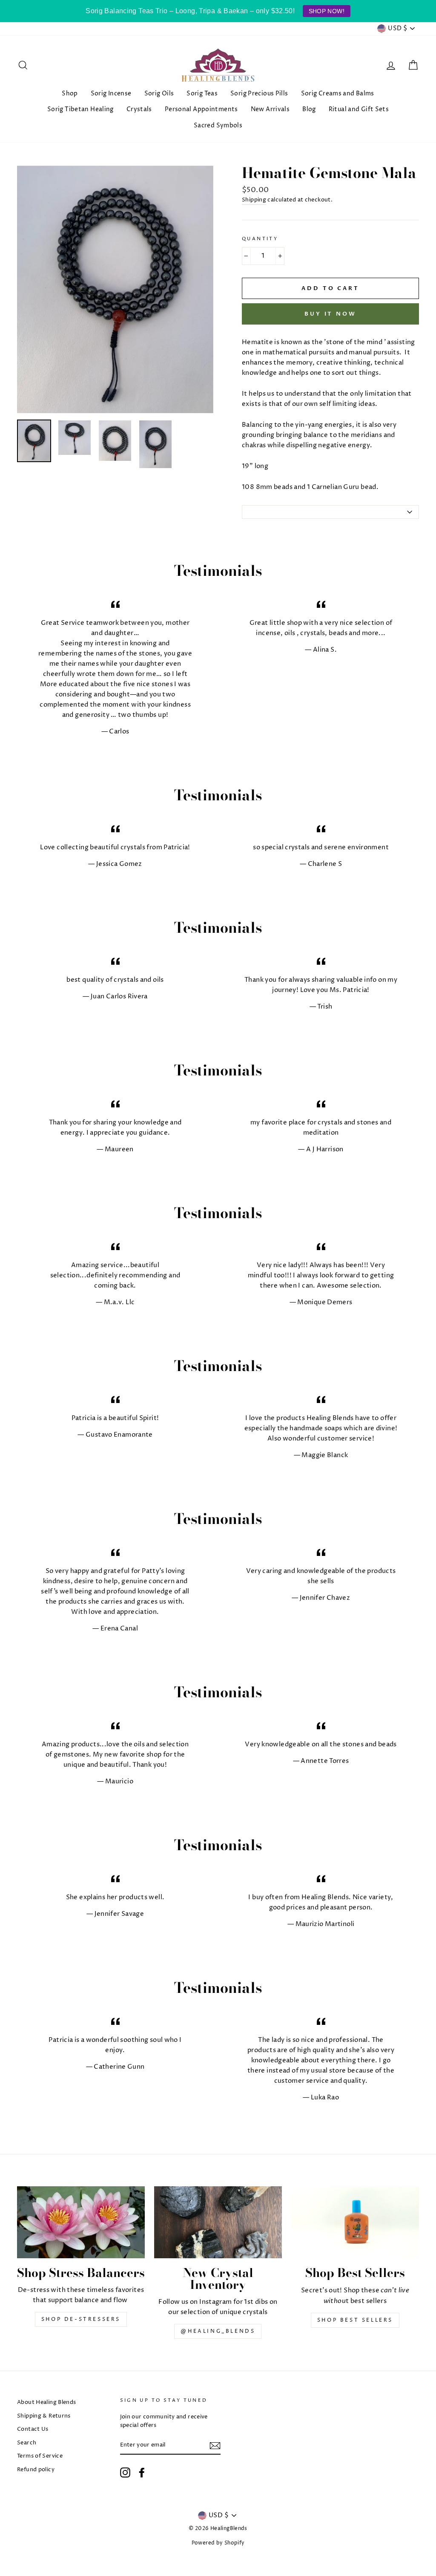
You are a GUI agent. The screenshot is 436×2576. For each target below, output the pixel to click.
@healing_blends (218, 2331)
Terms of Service (40, 2456)
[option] (115, 290)
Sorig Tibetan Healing (80, 109)
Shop (70, 93)
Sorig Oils (159, 93)
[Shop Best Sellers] (355, 2222)
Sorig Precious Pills (259, 93)
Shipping (254, 200)
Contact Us (33, 2429)
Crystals (139, 109)
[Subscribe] (215, 2446)
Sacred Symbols (218, 125)
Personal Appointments (201, 109)
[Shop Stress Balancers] (81, 2222)
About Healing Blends (47, 2402)
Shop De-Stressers (81, 2319)
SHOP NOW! (327, 11)
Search (27, 2443)
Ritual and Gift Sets (359, 109)
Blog (309, 109)
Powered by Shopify (218, 2543)
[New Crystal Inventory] (218, 2222)
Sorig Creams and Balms (338, 93)
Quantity (260, 239)
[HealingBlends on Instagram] (125, 2472)
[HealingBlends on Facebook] (142, 2472)
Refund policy (36, 2470)
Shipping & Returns (44, 2416)
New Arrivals (270, 109)
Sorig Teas (202, 93)
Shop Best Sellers (355, 2320)
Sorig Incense (111, 93)
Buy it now (330, 314)
